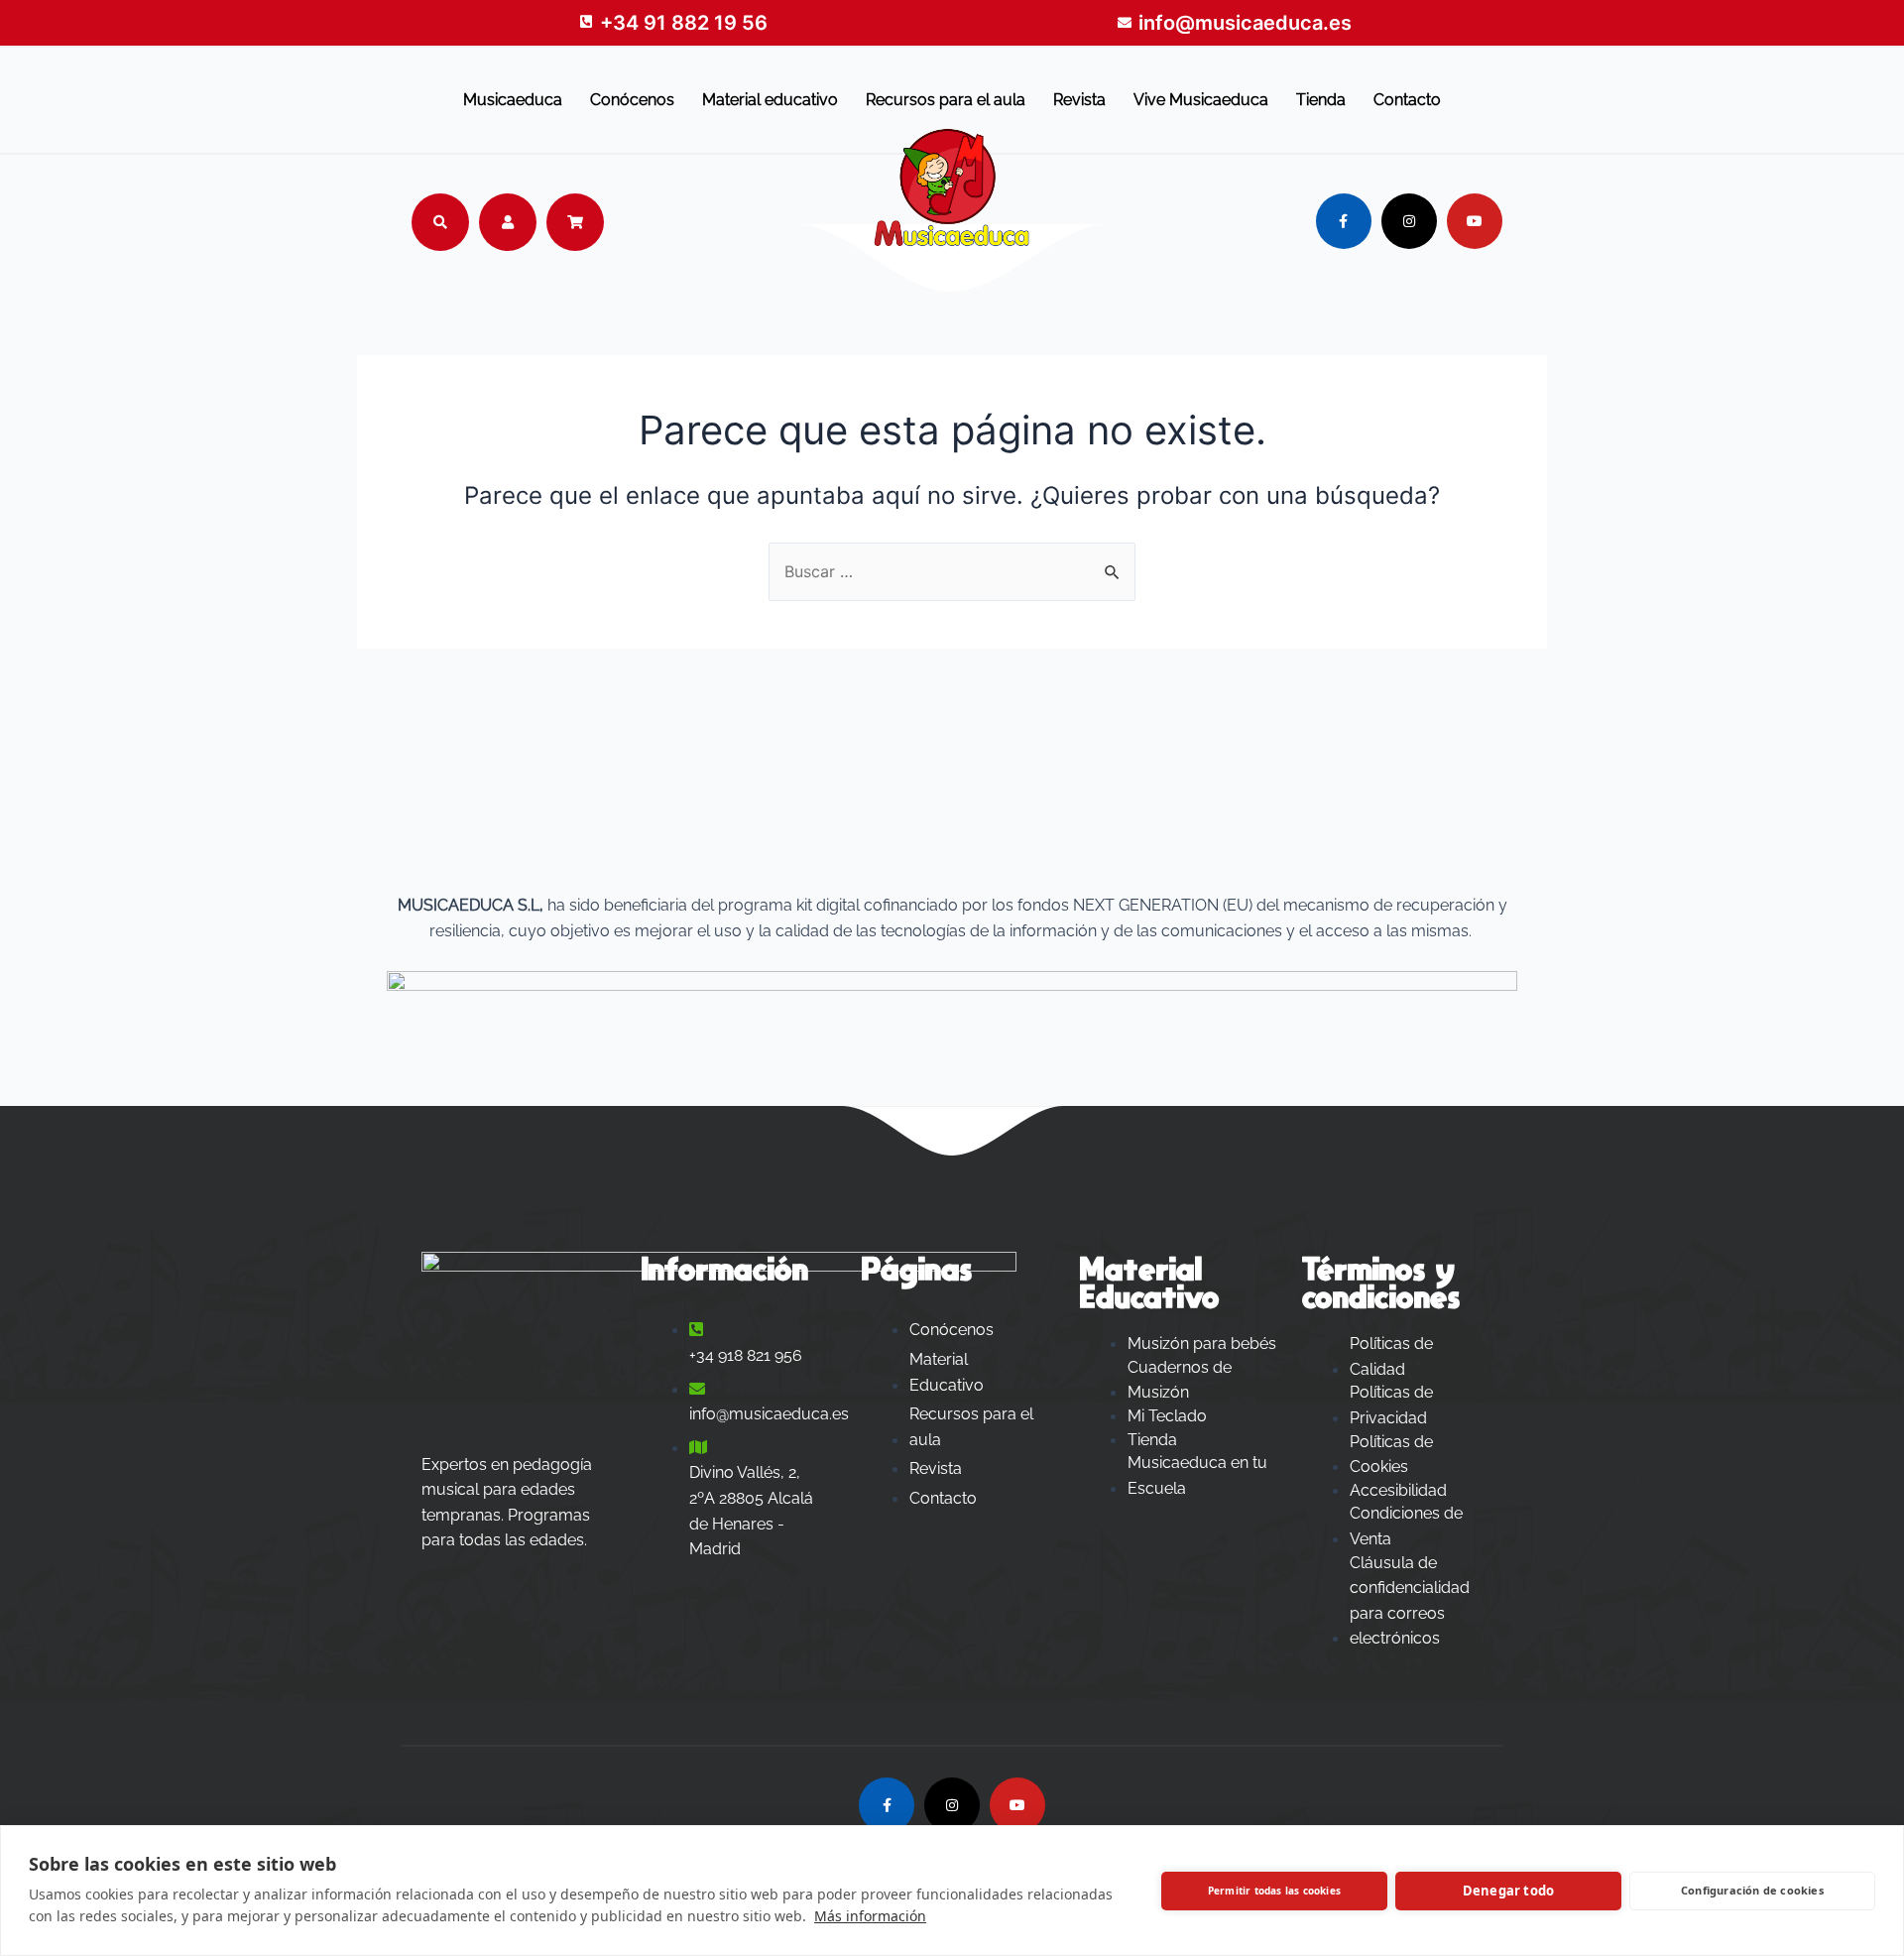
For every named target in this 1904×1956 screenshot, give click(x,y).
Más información (870, 1916)
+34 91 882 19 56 (684, 23)
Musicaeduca (513, 100)
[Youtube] (1475, 221)
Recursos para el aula (946, 100)
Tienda (1321, 100)
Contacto (1407, 100)
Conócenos (632, 100)
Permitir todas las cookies (1274, 1891)
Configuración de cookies (1752, 1890)
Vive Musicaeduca (1201, 100)
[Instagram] (1409, 221)
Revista (1079, 100)
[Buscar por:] (952, 571)
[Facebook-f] (1344, 221)
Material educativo (770, 100)
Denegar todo (1508, 1891)
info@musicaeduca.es (1245, 23)
